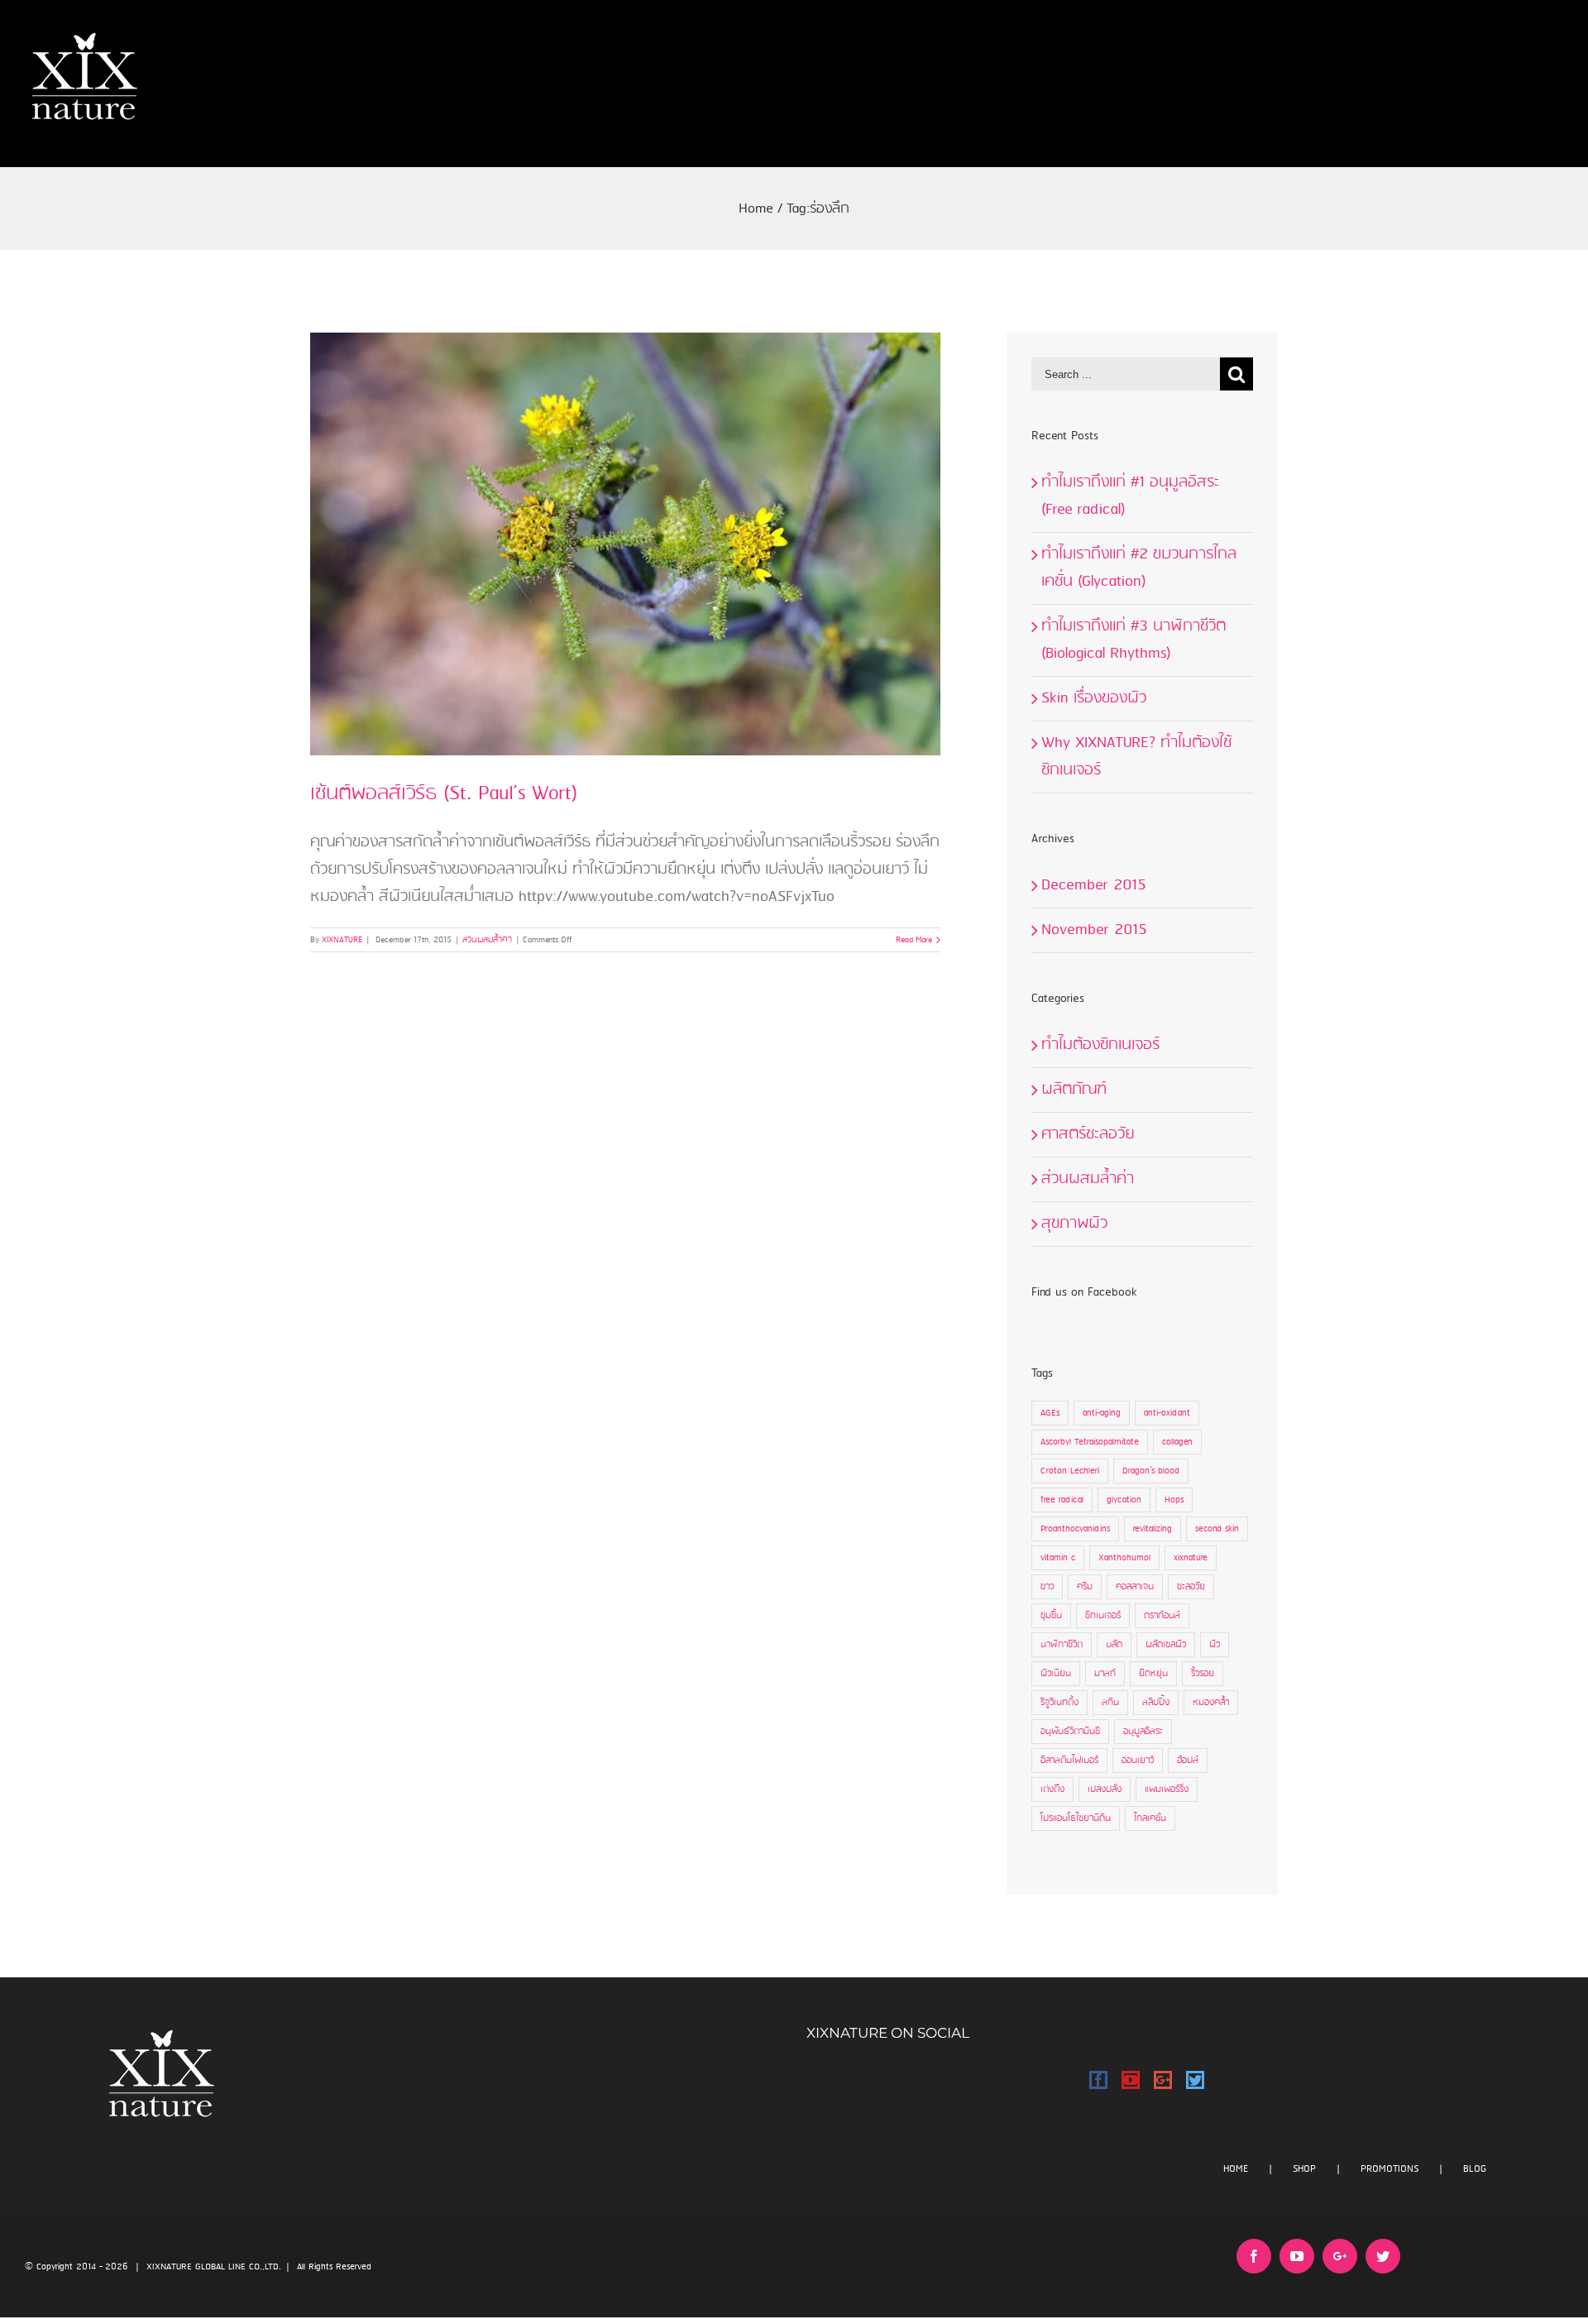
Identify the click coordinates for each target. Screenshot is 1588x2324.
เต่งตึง (1052, 1790)
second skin (1217, 1529)
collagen (1177, 1442)
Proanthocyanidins (1075, 1529)
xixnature (1191, 1558)
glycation (1124, 1500)
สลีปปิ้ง (1156, 1703)
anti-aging (1102, 1413)
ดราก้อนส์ (1162, 1616)
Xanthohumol (1124, 1558)
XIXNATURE (342, 940)
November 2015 (1094, 930)
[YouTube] (1131, 2080)
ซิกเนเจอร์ (1103, 1616)
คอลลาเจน (1135, 1587)
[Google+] (1163, 2080)
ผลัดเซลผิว (1166, 1645)
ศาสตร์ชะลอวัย (1088, 1134)
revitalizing (1153, 1529)
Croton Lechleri (1070, 1471)
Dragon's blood (1151, 1471)
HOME (1236, 2169)
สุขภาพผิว (1074, 1224)
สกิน (1110, 1703)
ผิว (1215, 1645)
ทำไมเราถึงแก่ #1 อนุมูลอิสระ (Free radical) (1130, 496)
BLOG (1475, 2169)
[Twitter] (1195, 2080)
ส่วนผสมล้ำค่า (487, 940)
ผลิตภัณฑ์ (1074, 1090)
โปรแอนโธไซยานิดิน (1076, 1818)
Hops (1174, 1500)
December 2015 (1094, 885)
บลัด (1114, 1645)
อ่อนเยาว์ (1138, 1761)
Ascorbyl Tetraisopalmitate (1090, 1442)
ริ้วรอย (1203, 1674)
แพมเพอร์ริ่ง (1167, 1790)
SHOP (1304, 2169)
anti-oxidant (1167, 1413)
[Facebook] (1098, 2080)
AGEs (1050, 1413)
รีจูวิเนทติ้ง (1059, 1703)
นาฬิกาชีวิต (1062, 1645)
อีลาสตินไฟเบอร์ (1069, 1761)
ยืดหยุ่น (1153, 1674)
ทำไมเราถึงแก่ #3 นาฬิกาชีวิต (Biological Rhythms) (1134, 640)
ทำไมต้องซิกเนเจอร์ (1100, 1045)
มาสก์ (1105, 1674)
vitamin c (1058, 1558)
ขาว (1047, 1587)
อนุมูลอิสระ (1143, 1732)
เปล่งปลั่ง (1105, 1790)
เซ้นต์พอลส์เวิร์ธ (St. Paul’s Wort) (444, 794)
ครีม (1085, 1587)
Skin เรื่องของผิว (1094, 698)
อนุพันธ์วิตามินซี (1070, 1732)
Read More (914, 940)
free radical (1062, 1500)
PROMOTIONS (1389, 2169)
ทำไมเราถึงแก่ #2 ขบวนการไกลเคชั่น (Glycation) (1139, 568)
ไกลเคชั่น (1150, 1818)
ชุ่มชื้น (1051, 1616)
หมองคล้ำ (1211, 1703)
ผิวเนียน (1056, 1674)
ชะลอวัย (1191, 1587)
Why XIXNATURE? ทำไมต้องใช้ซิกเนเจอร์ (1136, 757)
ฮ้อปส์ (1188, 1761)
